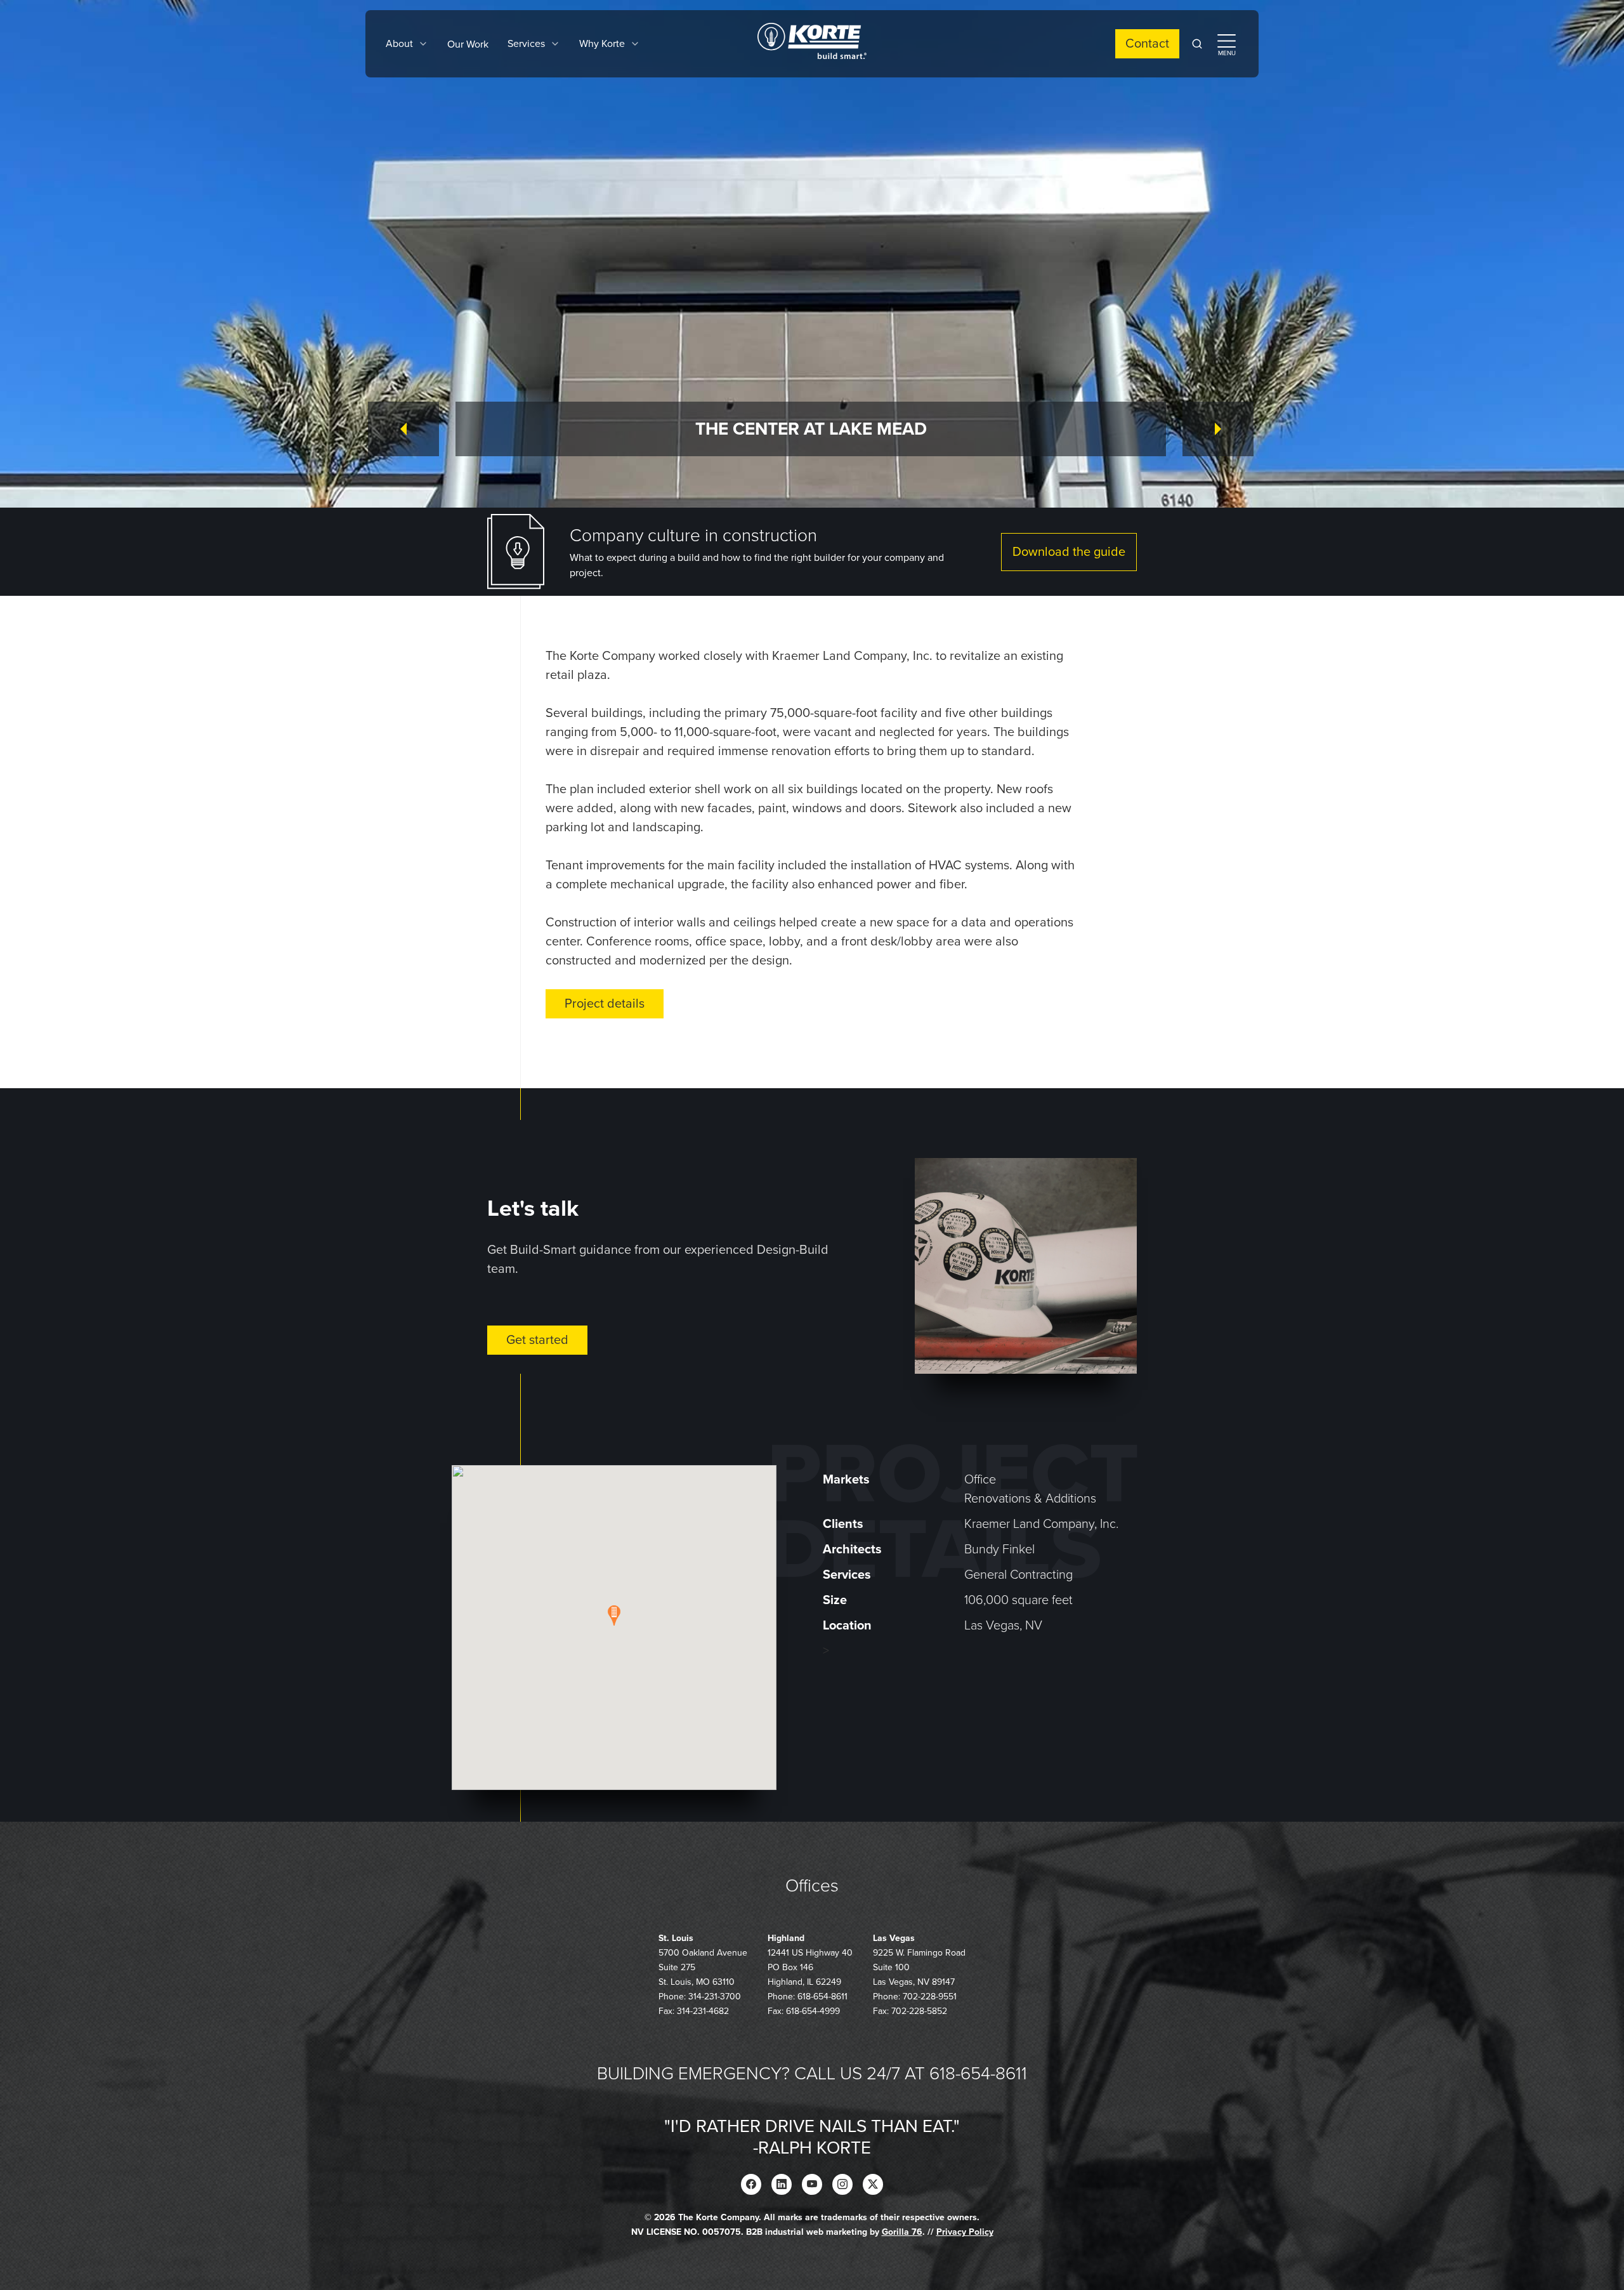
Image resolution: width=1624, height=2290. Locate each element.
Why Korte (602, 44)
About (399, 44)
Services (526, 44)
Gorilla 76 (902, 2232)
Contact (1147, 44)
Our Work (468, 44)
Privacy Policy (965, 2232)
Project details (605, 1004)
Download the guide (1069, 552)
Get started (537, 1340)
